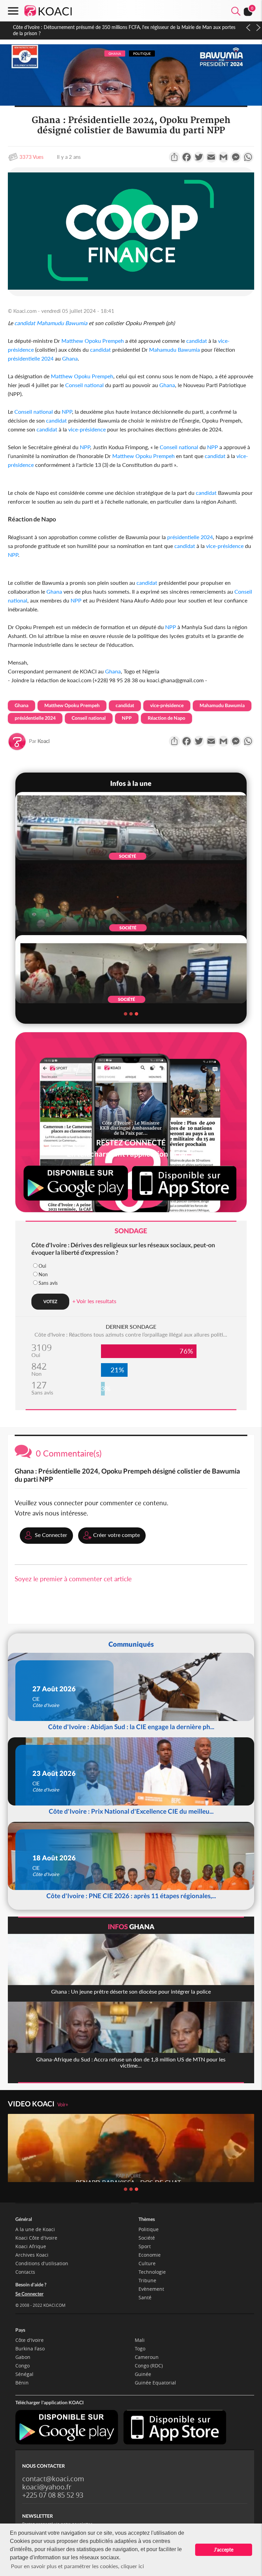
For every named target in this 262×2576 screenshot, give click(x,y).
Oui (42, 1266)
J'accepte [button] (224, 2550)
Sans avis (48, 1283)
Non (43, 1274)
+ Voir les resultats (94, 1301)
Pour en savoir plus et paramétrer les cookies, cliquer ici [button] (77, 2566)
